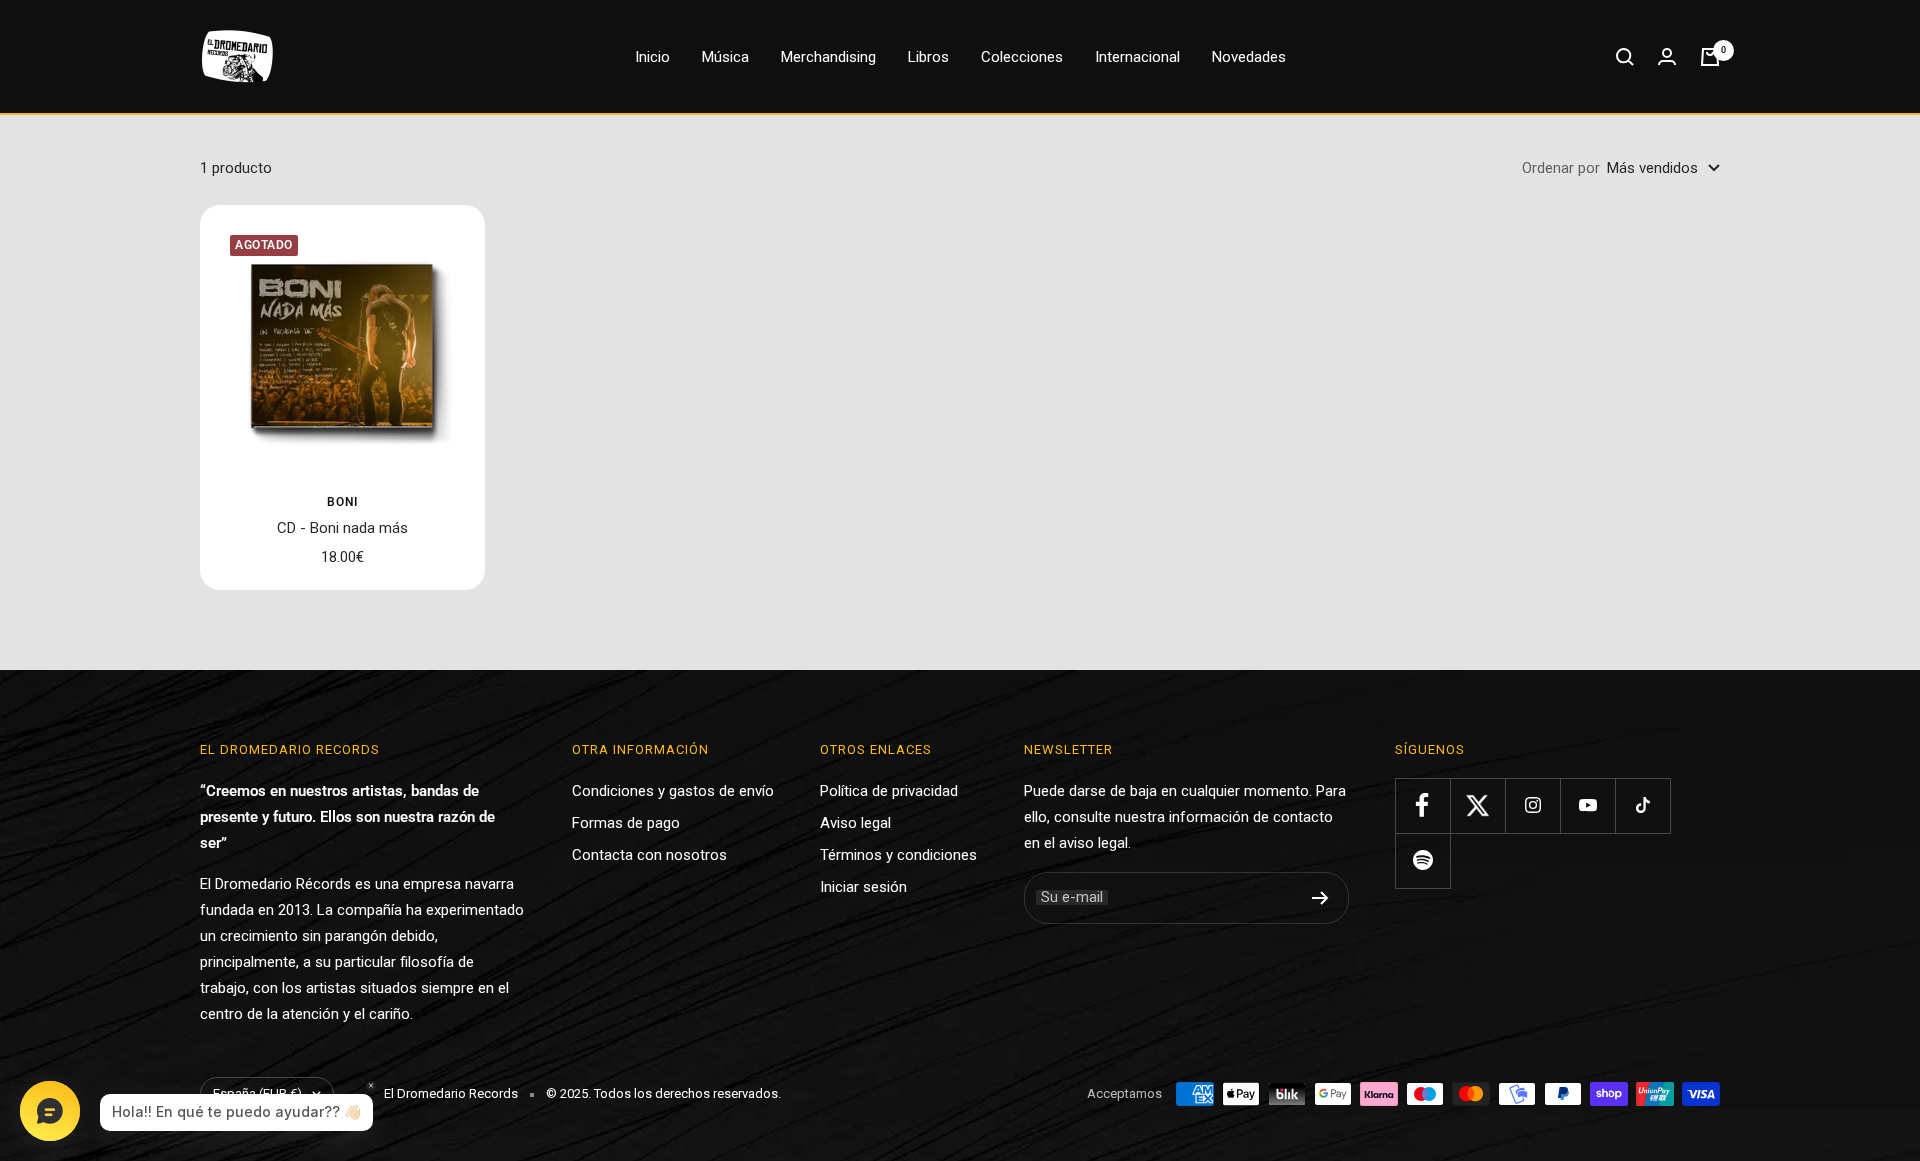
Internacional (1137, 57)
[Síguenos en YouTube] (1587, 805)
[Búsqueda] (1625, 57)
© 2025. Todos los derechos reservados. (663, 1093)
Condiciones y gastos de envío (673, 791)
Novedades (1249, 57)
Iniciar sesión (863, 887)
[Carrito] (1710, 57)
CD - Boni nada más (342, 528)
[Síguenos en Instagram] (1532, 805)
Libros (928, 57)
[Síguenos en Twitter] (1477, 805)
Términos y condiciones (898, 855)
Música (725, 57)
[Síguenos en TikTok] (1642, 805)
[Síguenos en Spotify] (1422, 860)
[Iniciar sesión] (1667, 56)
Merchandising (828, 57)
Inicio (652, 57)
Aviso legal (855, 823)
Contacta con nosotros (649, 855)
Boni (342, 502)
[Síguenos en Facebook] (1422, 805)
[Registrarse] (1320, 898)
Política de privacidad (889, 791)
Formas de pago (626, 823)
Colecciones (1022, 57)
